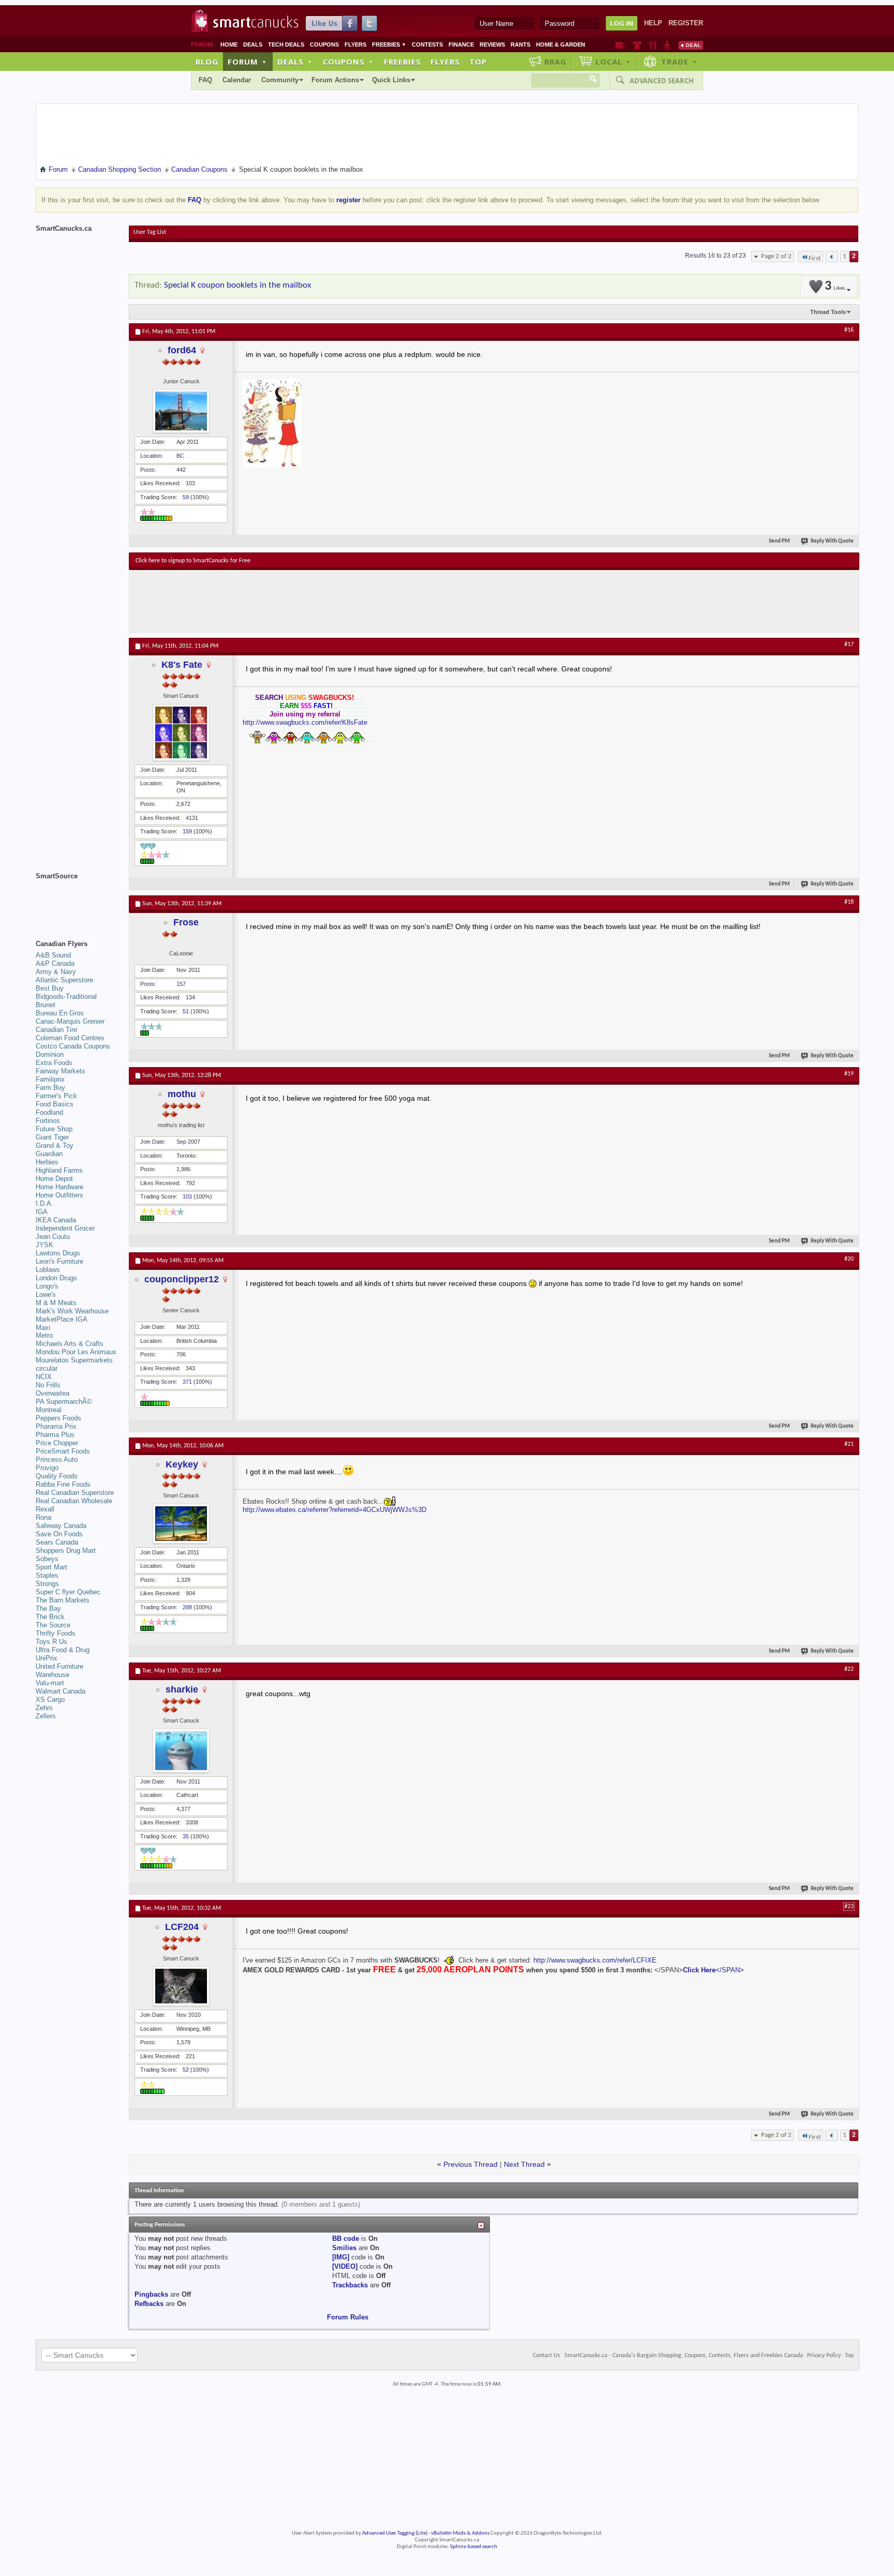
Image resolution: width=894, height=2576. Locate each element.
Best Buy (50, 988)
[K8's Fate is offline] (181, 732)
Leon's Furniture (59, 1261)
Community (280, 80)
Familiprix (50, 1079)
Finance (461, 44)
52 (186, 2070)
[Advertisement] (325, 601)
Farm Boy (50, 1088)
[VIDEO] (345, 2266)
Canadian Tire (56, 1030)
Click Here (699, 1970)
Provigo (47, 1468)
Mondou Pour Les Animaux (76, 1352)
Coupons (324, 44)
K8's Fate (182, 665)
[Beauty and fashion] (637, 45)
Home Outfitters (59, 1195)
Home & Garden (561, 44)
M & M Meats (56, 1303)
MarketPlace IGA (62, 1319)
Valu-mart (50, 1683)
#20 (849, 1259)
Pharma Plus (55, 1435)
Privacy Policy (824, 2356)
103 (187, 1196)
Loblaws (48, 1270)
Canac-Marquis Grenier (70, 1021)
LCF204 (182, 1927)
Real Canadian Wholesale (74, 1501)
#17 (849, 645)
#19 (849, 1074)
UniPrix (47, 1658)
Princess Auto (57, 1459)
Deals (253, 44)
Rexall (45, 1509)
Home (229, 44)
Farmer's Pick (56, 1096)
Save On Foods (59, 1534)
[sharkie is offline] (181, 1751)
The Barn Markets (63, 1600)
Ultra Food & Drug (63, 1650)
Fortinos (48, 1121)
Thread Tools (828, 312)
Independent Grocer (65, 1228)
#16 (849, 330)
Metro (44, 1335)
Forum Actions (335, 80)
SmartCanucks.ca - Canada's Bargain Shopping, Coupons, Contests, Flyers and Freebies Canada (684, 2356)
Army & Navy (56, 972)
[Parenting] (667, 45)
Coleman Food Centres (70, 1038)
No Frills (48, 1385)
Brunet (46, 1005)
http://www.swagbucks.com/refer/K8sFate (305, 722)
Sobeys (47, 1559)
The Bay (48, 1608)
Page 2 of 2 (776, 256)
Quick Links (391, 80)
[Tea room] (620, 45)
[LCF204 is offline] (181, 1986)
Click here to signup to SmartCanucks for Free (193, 561)
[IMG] (341, 2257)
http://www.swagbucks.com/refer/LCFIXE (595, 1960)
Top (478, 62)
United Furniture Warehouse (59, 1671)
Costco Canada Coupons (73, 1046)
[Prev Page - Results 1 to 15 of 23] (832, 257)
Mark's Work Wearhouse (72, 1311)
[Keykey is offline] (181, 1524)
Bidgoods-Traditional (66, 997)
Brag (555, 62)
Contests (427, 44)
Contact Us (547, 2356)
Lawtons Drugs (58, 1253)
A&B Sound (53, 955)
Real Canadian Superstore (75, 1493)
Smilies (344, 2248)
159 (187, 831)
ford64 (182, 350)
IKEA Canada (56, 1220)
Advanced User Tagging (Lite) (395, 2533)
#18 (849, 902)
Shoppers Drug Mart (66, 1551)
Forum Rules (348, 2317)
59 (186, 497)
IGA (42, 1212)
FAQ (205, 80)
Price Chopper (57, 1443)
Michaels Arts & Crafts (70, 1344)
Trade (679, 62)
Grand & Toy (55, 1145)
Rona (43, 1517)
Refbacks (149, 2304)
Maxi (43, 1328)
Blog (207, 62)
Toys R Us (51, 1642)
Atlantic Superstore (64, 980)
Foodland (49, 1112)
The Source (53, 1625)
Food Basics (55, 1104)
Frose (186, 922)
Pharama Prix (56, 1426)
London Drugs (56, 1278)
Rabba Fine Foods (63, 1484)
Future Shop (54, 1129)
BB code (346, 2238)
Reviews (492, 44)
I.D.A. (44, 1203)
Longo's (47, 1286)
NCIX (44, 1377)
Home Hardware (59, 1187)
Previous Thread (471, 2164)
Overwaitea (53, 1393)
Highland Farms (59, 1170)
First (815, 258)
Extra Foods (54, 1063)
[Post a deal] (691, 45)
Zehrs (44, 1708)
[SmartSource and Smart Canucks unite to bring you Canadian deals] (77, 899)
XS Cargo (50, 1699)
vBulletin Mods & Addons (460, 2533)
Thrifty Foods (56, 1633)
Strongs (47, 1584)
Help (653, 23)
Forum (247, 62)
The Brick (50, 1617)
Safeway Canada (61, 1526)
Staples (47, 1575)
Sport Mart (51, 1567)
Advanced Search (662, 81)
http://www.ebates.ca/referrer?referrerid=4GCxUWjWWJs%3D (334, 1510)
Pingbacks (151, 2294)
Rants (520, 44)
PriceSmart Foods (63, 1451)
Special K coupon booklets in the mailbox (237, 285)
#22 (849, 1669)
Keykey (182, 1464)
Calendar (237, 80)
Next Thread (524, 2164)
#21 (849, 1444)
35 (186, 1836)
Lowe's (46, 1294)
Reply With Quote (832, 541)
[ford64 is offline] (181, 411)
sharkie (182, 1689)
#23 (849, 1907)
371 (187, 1382)
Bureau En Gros (60, 1013)
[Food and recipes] (653, 45)
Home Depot (54, 1179)
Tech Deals (286, 44)
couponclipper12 (182, 1279)
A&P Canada (55, 963)
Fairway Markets (61, 1071)
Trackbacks (350, 2285)
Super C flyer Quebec (68, 1592)
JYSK (44, 1245)
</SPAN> (730, 1970)
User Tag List (150, 232)
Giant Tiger (52, 1137)
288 (187, 1607)
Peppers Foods (58, 1418)
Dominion (50, 1054)
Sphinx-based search (474, 2547)
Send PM (779, 541)
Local (613, 62)
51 (186, 1011)
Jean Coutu (53, 1237)
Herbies (47, 1162)
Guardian (49, 1154)
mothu (182, 1094)
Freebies (389, 44)
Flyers (355, 44)
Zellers (46, 1716)
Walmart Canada (61, 1691)
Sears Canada (57, 1542)
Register (686, 23)
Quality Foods (57, 1476)
